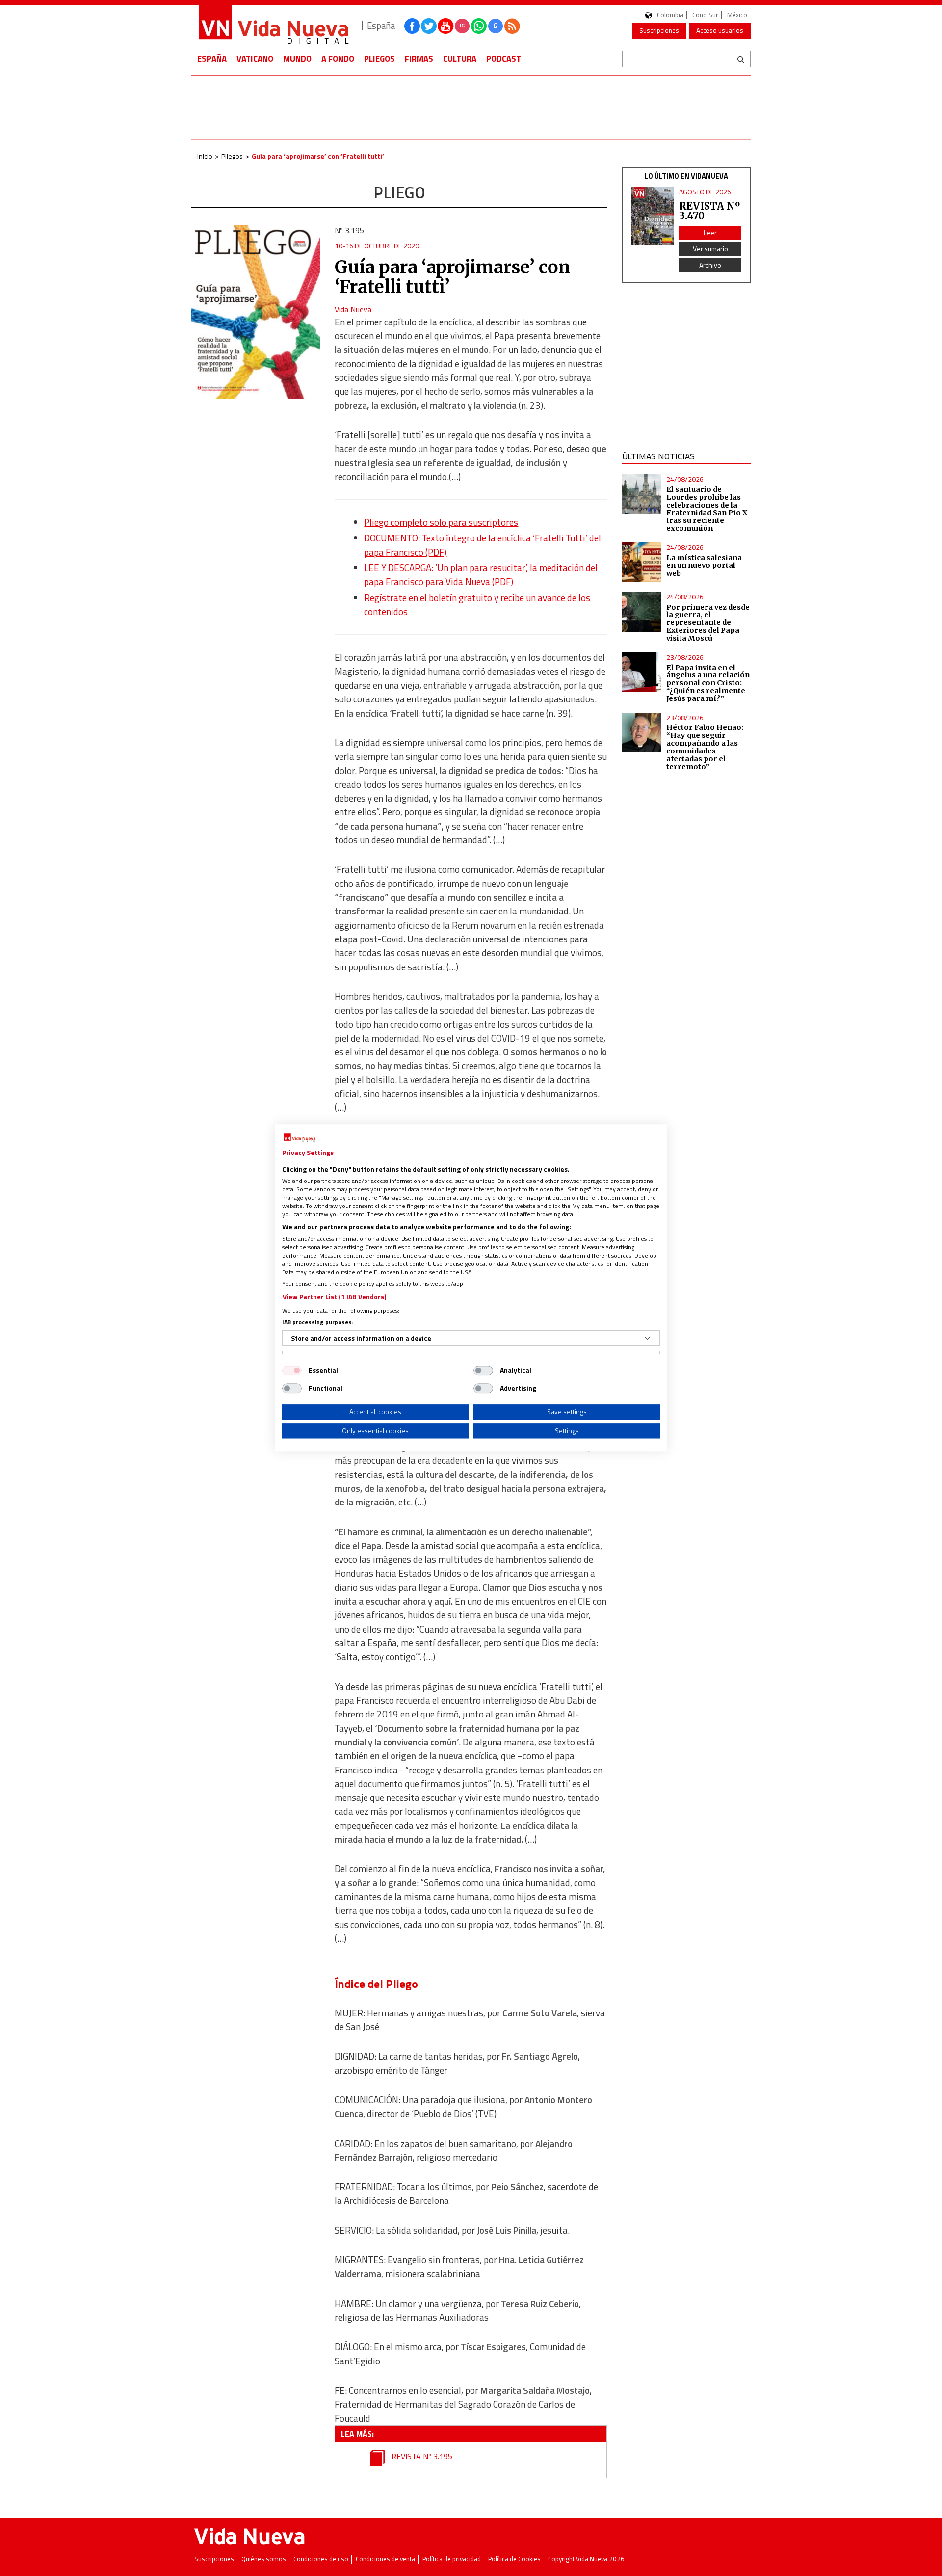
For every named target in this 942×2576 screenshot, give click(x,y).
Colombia (670, 15)
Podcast (504, 59)
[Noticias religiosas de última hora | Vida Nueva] (273, 26)
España (212, 59)
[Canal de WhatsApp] (479, 26)
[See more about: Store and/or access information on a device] (648, 1338)
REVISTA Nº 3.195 (421, 2456)
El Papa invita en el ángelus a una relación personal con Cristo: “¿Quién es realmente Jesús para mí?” (708, 683)
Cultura (460, 59)
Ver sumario (710, 249)
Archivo (710, 265)
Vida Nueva (353, 309)
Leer (710, 232)
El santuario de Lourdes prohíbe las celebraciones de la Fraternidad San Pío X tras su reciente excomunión (707, 509)
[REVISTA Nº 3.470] (653, 216)
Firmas (419, 59)
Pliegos (379, 59)
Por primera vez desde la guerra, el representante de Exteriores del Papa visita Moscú (708, 623)
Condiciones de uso (321, 2559)
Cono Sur (705, 15)
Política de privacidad (452, 2559)
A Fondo (338, 59)
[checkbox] (292, 1370)
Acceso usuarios (720, 30)
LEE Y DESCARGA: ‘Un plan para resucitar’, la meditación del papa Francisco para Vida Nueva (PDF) (481, 575)
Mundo (297, 59)
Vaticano (255, 59)
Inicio (205, 156)
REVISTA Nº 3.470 (709, 211)
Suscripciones (659, 30)
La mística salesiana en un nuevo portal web (704, 565)
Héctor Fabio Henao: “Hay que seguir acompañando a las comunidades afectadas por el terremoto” (705, 747)
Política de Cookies (514, 2559)
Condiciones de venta (385, 2559)
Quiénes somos (264, 2559)
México (737, 15)
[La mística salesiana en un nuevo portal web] (642, 562)
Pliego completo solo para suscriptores (441, 522)
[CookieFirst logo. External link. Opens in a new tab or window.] (300, 1138)
